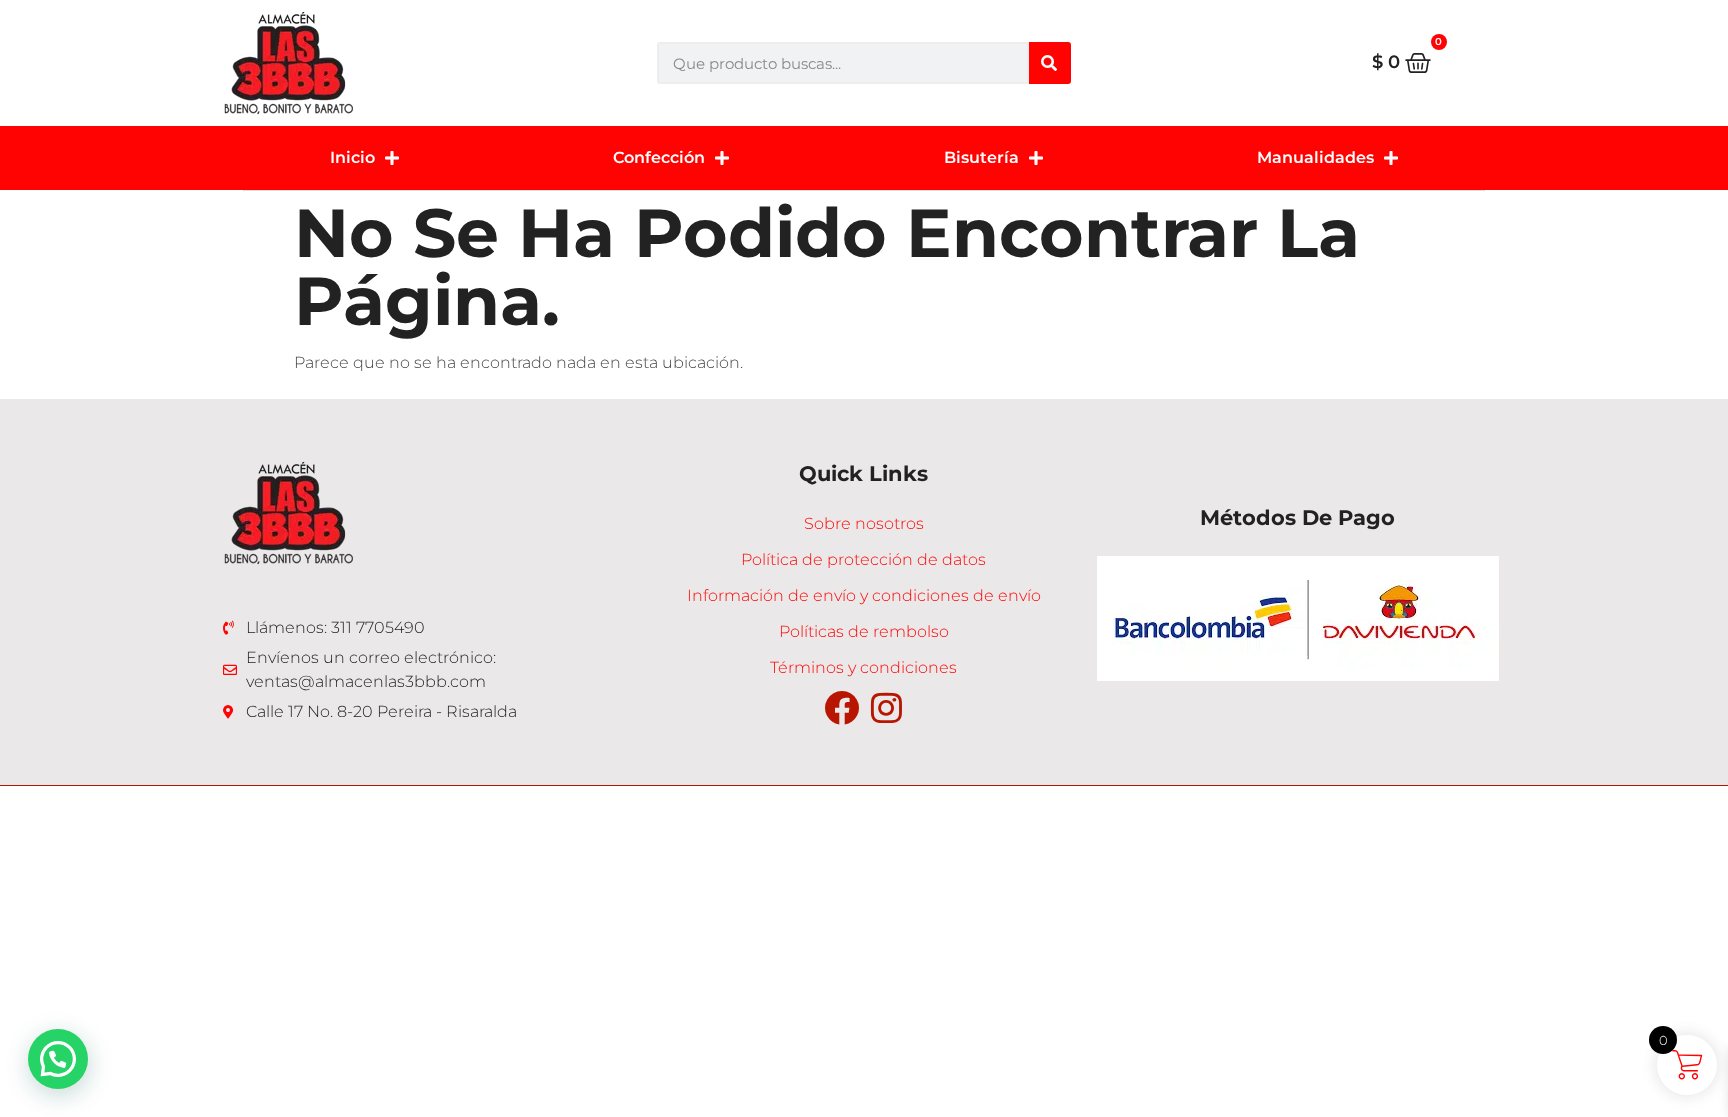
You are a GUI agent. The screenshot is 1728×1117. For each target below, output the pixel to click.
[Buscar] (1050, 63)
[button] (58, 1059)
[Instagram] (886, 707)
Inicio (352, 157)
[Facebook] (841, 707)
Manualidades (1315, 157)
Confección (659, 157)
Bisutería (981, 157)
